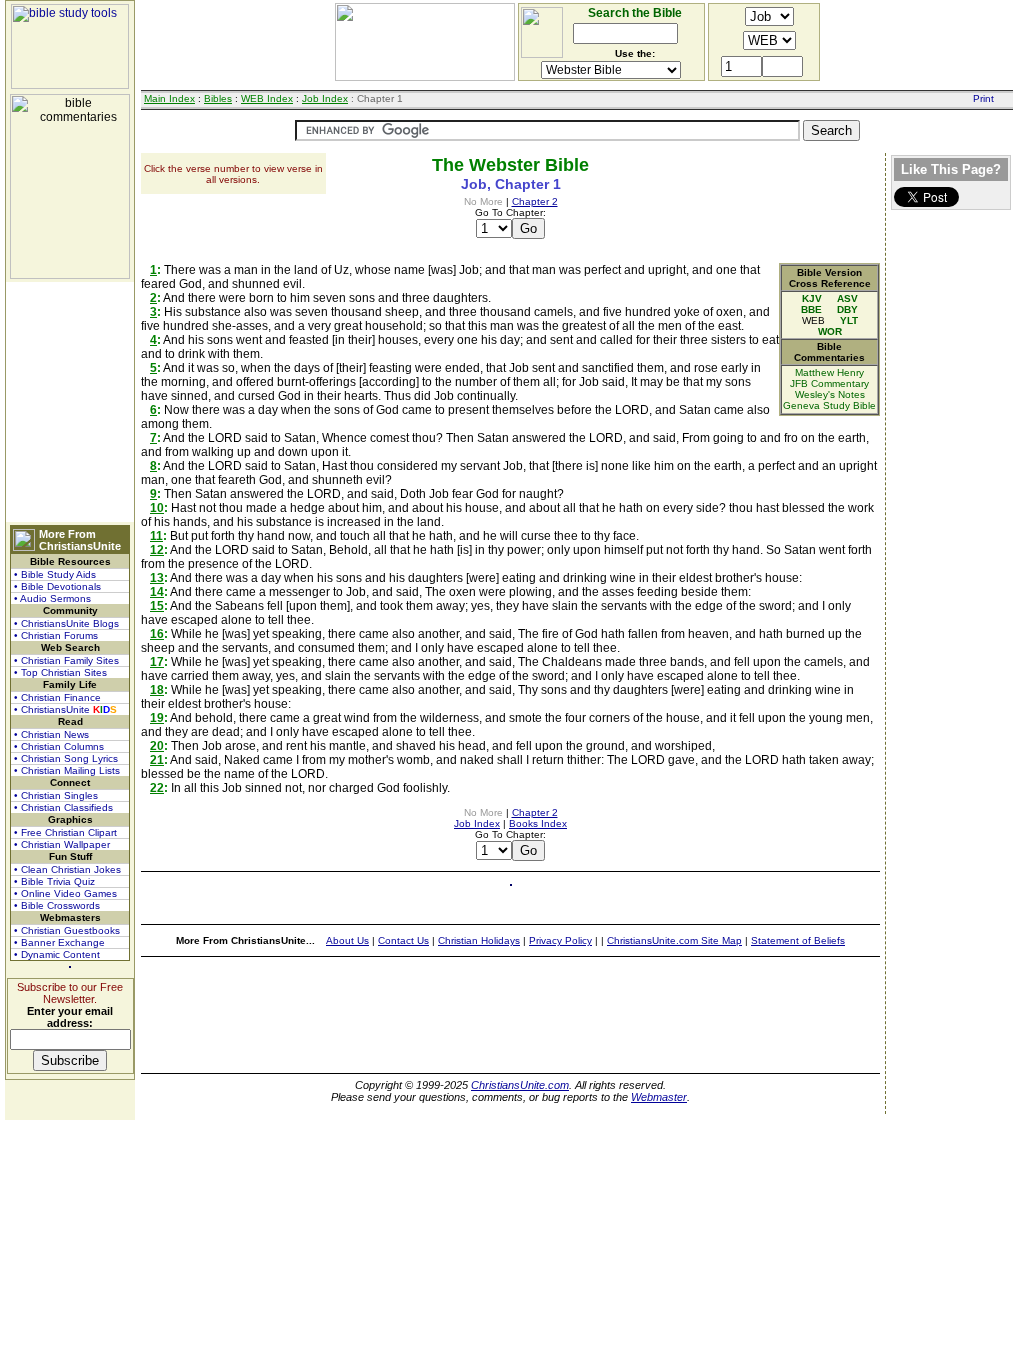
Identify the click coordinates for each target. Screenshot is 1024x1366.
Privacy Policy (560, 940)
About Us (347, 940)
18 (157, 690)
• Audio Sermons (52, 598)
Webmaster (659, 1097)
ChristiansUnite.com (520, 1085)
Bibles (218, 98)
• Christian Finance (57, 697)
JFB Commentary (829, 383)
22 (157, 788)
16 (157, 634)
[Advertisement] (70, 402)
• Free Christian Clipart (65, 832)
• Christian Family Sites (66, 660)
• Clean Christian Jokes (67, 869)
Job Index (325, 98)
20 (157, 746)
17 (157, 662)
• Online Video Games (65, 893)
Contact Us (403, 940)
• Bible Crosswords (57, 905)
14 (157, 592)
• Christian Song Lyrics (66, 758)
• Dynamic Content (57, 954)
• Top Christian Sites (60, 672)
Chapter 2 (535, 201)
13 (157, 578)
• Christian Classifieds (63, 807)
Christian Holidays (479, 940)
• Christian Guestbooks (67, 930)
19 (157, 718)
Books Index (538, 823)
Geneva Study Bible (829, 405)
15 (157, 606)
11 (156, 536)
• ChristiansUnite (65, 709)
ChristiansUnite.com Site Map (674, 940)
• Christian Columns (59, 746)
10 (157, 508)
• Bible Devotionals (57, 586)
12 (157, 550)
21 (157, 760)
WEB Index (267, 98)
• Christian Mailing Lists (67, 770)
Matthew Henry (829, 372)
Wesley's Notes (830, 394)
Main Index (169, 98)
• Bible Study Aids (55, 574)
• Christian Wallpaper (62, 844)
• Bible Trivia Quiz (54, 881)
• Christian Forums (56, 635)
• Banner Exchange (59, 942)
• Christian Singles (56, 795)
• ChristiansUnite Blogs (66, 623)
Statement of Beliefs (798, 940)
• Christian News (51, 734)
